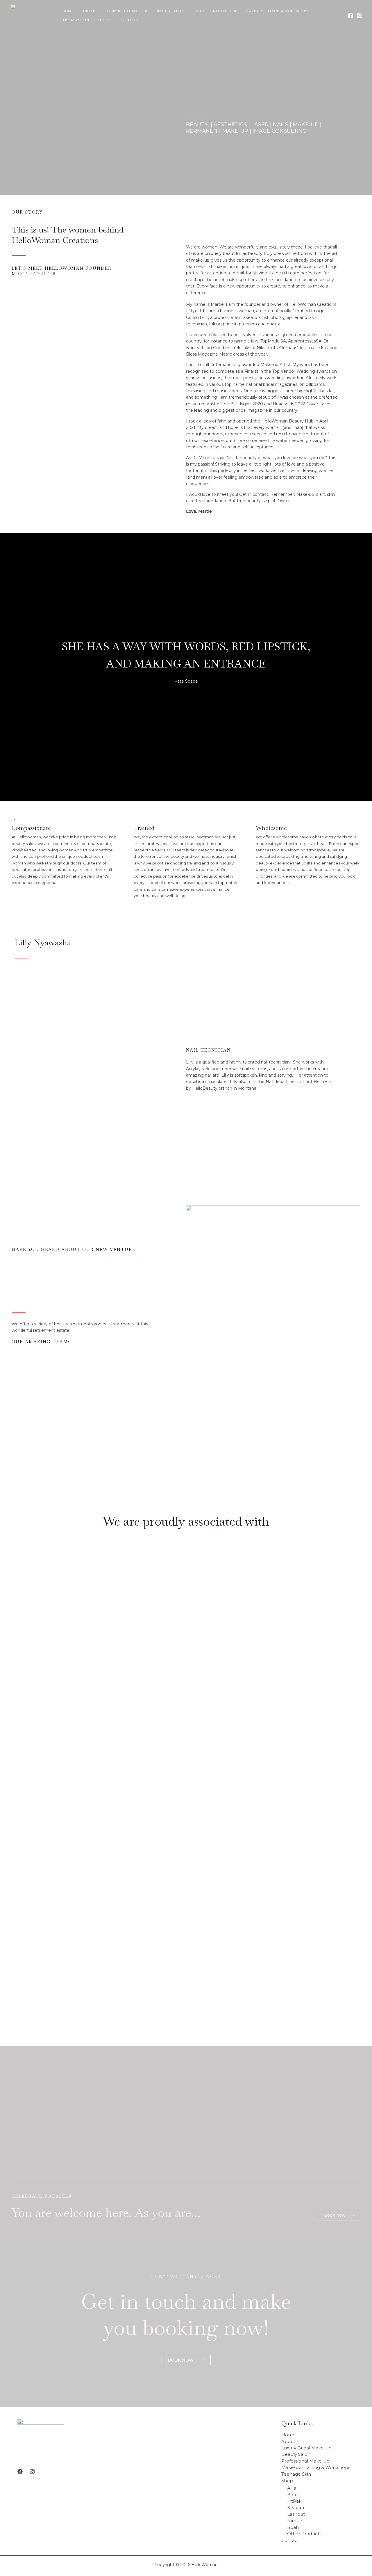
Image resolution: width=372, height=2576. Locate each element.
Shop (103, 20)
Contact (130, 20)
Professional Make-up (215, 11)
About (88, 11)
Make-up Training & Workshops (277, 11)
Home (68, 11)
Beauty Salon (170, 11)
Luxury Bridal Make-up (126, 11)
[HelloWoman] (26, 15)
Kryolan (296, 2507)
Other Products (304, 2534)
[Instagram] (359, 16)
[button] (110, 20)
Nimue (295, 2521)
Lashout (296, 2514)
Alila (292, 2488)
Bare (293, 2495)
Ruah (293, 2527)
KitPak (294, 2501)
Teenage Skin (76, 20)
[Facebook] (350, 16)
